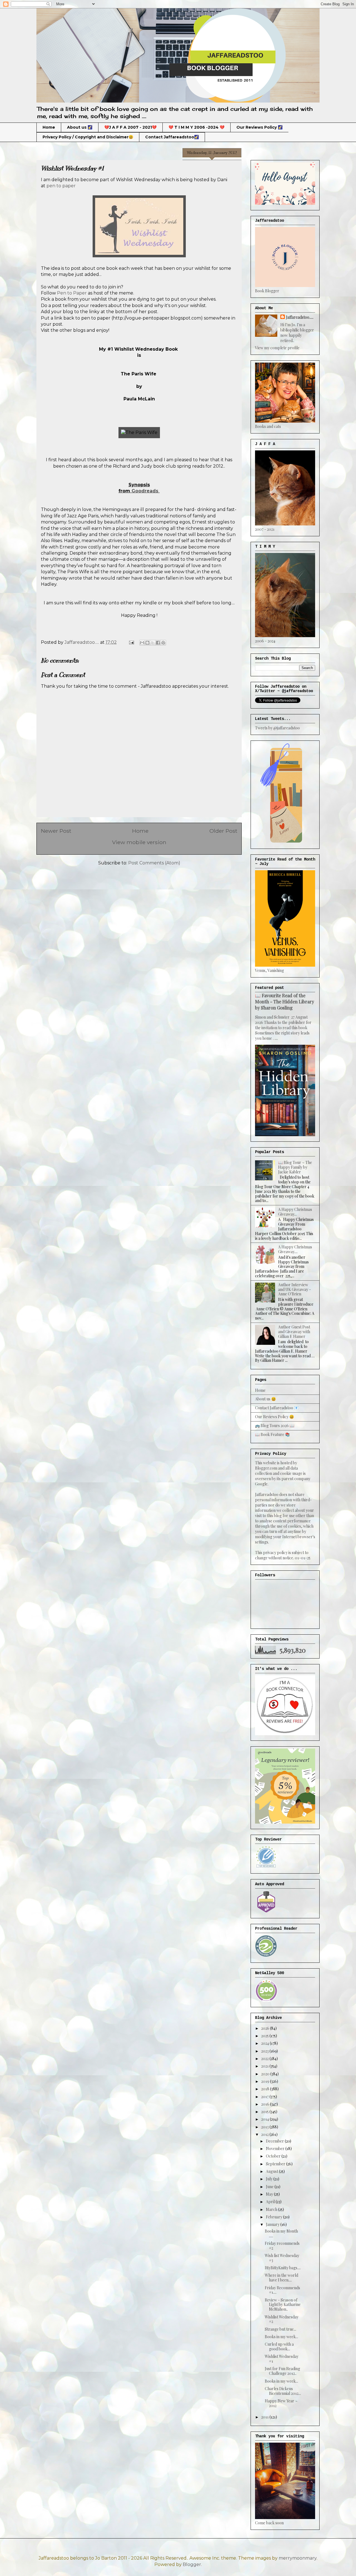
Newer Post (56, 831)
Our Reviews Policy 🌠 (259, 127)
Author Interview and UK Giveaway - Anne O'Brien (295, 1289)
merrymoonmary (298, 2558)
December (275, 2141)
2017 (265, 2097)
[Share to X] (153, 643)
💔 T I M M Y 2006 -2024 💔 (196, 127)
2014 (265, 2119)
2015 (265, 2112)
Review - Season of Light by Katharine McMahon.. (283, 2305)
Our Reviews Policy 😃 (275, 1417)
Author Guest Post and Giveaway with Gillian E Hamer (294, 1332)
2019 (266, 2081)
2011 (265, 2417)
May (270, 2194)
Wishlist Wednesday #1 (282, 2359)
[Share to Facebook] (158, 643)
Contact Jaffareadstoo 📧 (277, 1408)
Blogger (192, 2564)
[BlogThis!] (147, 643)
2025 (265, 2036)
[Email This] (142, 643)
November (276, 2149)
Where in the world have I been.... (281, 2278)
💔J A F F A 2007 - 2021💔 (130, 127)
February (275, 2217)
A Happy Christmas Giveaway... (295, 1212)
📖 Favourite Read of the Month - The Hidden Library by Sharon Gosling (285, 1001)
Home (49, 127)
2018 (266, 2089)
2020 (266, 2074)
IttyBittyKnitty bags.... (283, 2268)
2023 (265, 2051)
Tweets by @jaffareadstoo (277, 728)
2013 (265, 2127)
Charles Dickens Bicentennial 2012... (283, 2391)
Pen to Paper (72, 293)
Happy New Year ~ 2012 (281, 2403)
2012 (265, 2134)
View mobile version (139, 842)
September (276, 2164)
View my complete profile (277, 348)
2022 (265, 2058)
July (270, 2179)
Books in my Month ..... (281, 2233)
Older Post (223, 831)
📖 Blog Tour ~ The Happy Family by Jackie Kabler (295, 1167)
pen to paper (61, 186)
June (270, 2187)
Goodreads (146, 491)
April (271, 2202)
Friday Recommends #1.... (282, 2290)
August (272, 2171)
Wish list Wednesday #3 (282, 2258)
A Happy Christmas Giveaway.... (295, 1249)
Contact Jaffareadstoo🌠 (172, 137)
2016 (266, 2104)
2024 (265, 2043)
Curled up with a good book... (279, 2346)
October (274, 2156)
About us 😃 (265, 1399)
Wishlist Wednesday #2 (282, 2319)
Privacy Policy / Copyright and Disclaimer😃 (88, 137)
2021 (265, 2066)
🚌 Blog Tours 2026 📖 (275, 1426)
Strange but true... (280, 2329)
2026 (266, 2028)
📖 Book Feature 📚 (272, 1434)
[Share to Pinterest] (163, 643)
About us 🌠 (80, 127)
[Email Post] (131, 642)
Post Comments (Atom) (154, 863)
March (272, 2209)
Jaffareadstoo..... (300, 317)
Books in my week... (281, 2337)
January (273, 2224)
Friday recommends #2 (282, 2246)
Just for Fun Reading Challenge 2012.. (282, 2371)
